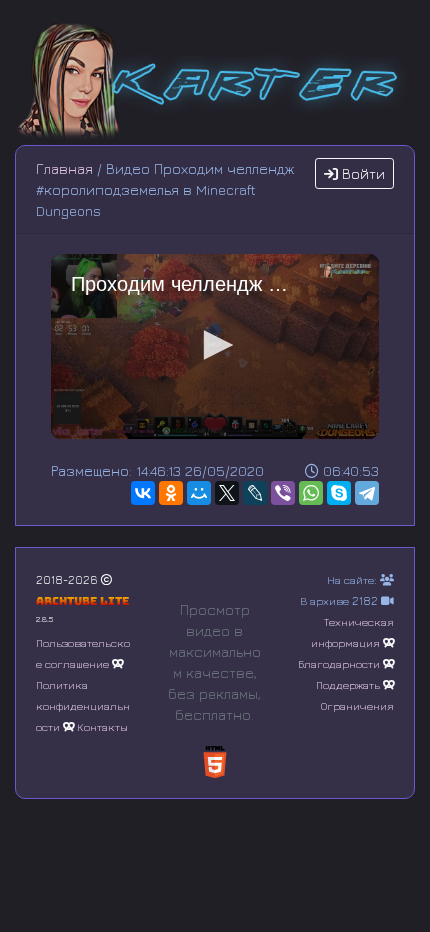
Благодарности (339, 663)
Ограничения (357, 705)
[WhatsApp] (311, 493)
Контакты (102, 726)
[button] (215, 345)
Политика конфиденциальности (83, 705)
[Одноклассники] (171, 493)
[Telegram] (367, 493)
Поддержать (348, 684)
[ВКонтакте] (143, 493)
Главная (64, 168)
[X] (227, 493)
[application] (215, 346)
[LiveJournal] (255, 493)
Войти (361, 173)
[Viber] (283, 493)
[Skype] (339, 493)
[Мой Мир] (199, 493)
